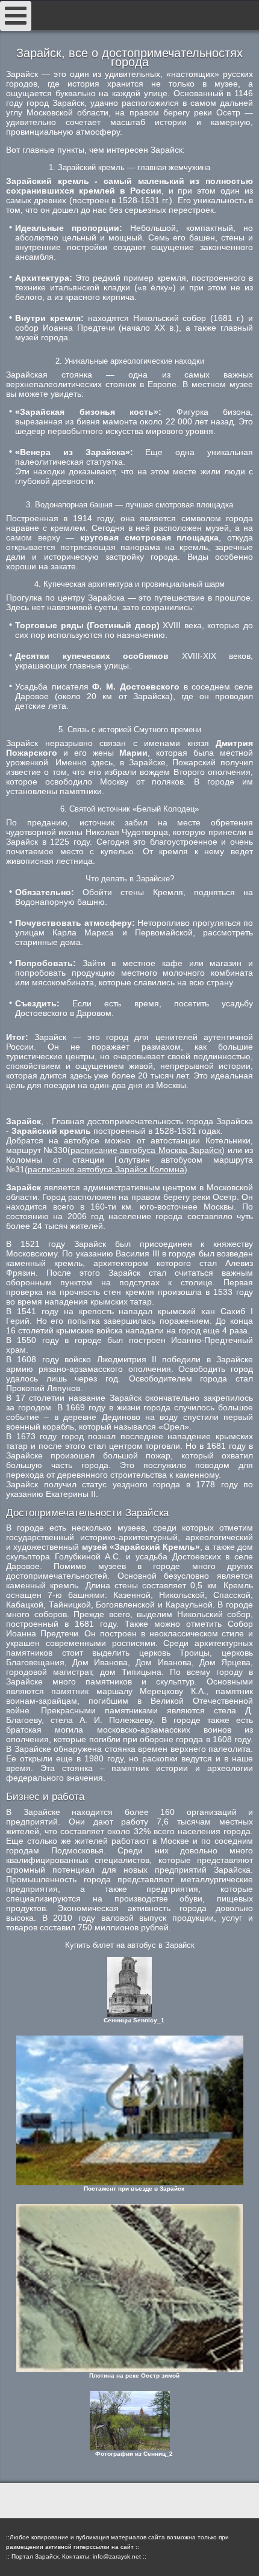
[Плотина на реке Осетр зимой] (129, 2288)
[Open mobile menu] (16, 16)
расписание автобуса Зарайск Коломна (106, 1169)
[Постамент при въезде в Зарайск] (129, 2110)
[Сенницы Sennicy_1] (129, 1987)
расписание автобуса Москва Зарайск (146, 1150)
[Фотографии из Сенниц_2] (129, 2421)
